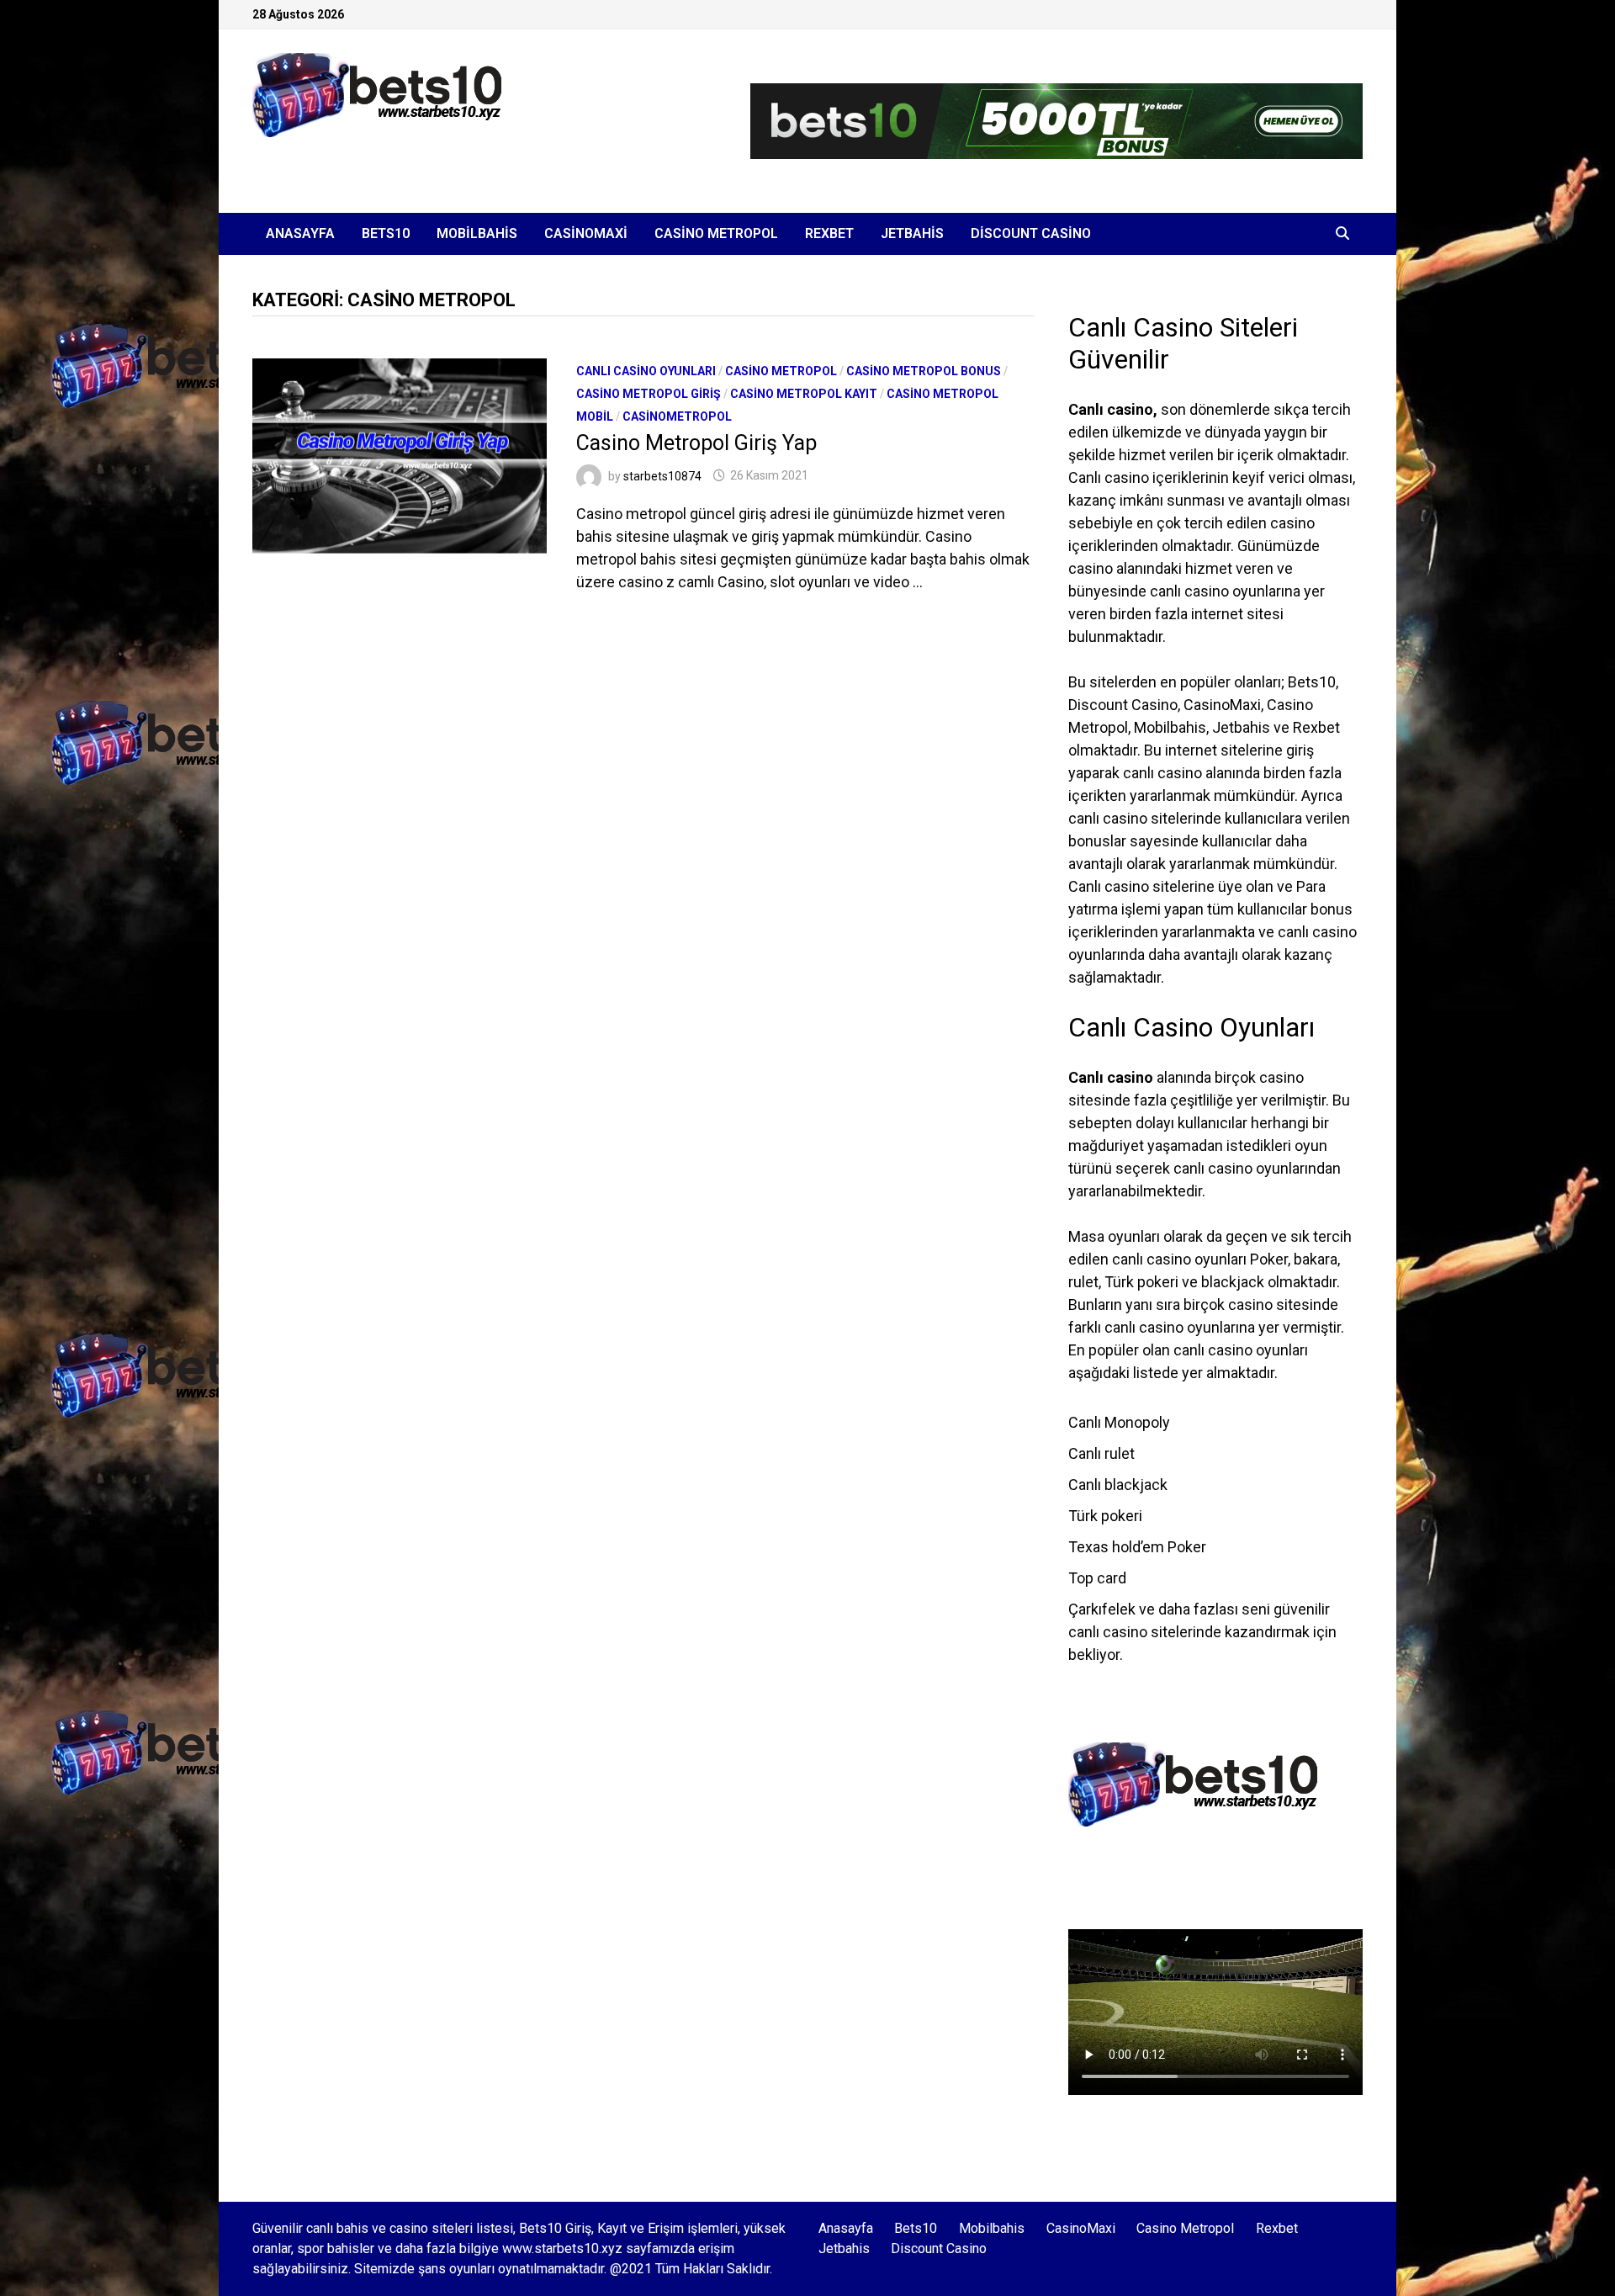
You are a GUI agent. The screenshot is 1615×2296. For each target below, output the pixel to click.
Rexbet (829, 233)
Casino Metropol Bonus (924, 371)
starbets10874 (662, 475)
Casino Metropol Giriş (649, 394)
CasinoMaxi (586, 233)
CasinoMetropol (677, 416)
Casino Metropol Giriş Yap (696, 443)
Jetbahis (912, 233)
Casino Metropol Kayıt (804, 394)
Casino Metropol (716, 233)
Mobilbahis (477, 233)
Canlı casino (1111, 409)
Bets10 (386, 233)
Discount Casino (1031, 233)
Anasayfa (300, 233)
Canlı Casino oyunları (646, 371)
